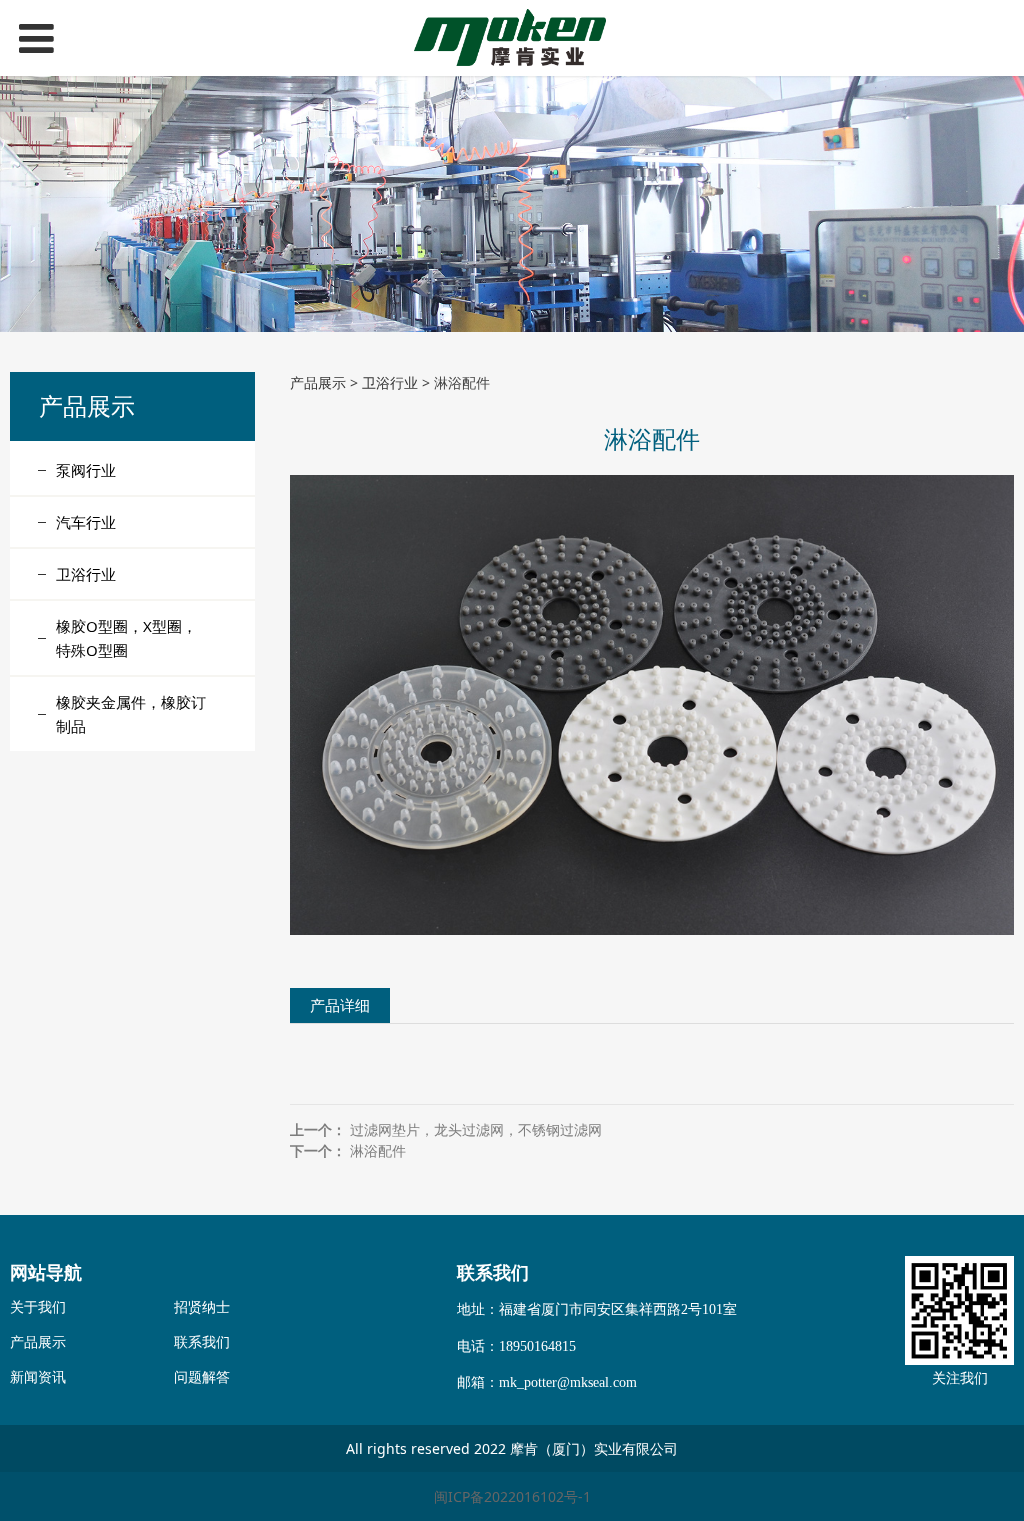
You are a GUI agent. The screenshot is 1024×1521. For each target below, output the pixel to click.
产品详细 (340, 1005)
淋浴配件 (378, 1150)
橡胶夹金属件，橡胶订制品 (131, 714)
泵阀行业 (86, 470)
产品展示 (318, 382)
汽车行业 (86, 522)
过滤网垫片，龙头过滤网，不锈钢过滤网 (476, 1129)
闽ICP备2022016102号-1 (512, 1496)
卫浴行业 (86, 574)
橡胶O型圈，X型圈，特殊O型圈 (126, 638)
